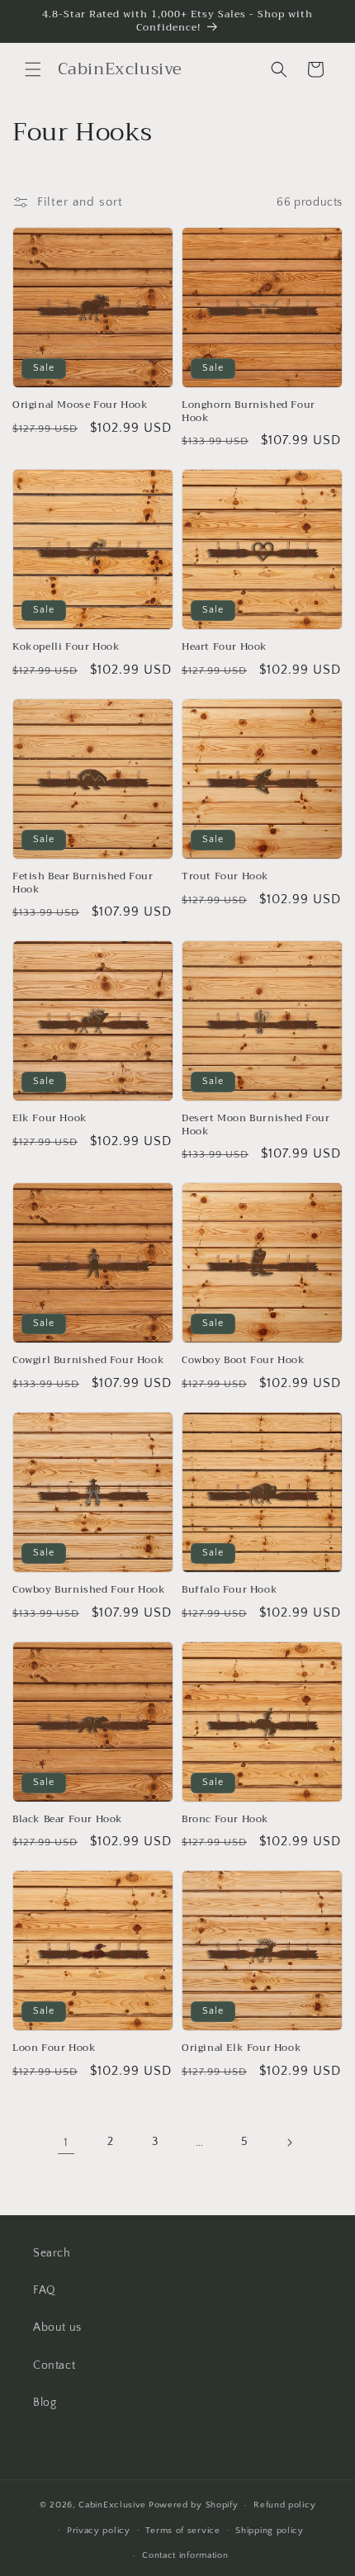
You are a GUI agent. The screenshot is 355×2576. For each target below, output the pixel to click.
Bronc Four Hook (225, 1820)
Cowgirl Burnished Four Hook (88, 1361)
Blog (45, 2403)
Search (52, 2253)
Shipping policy (270, 2531)
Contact (54, 2365)
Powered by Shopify (194, 2505)
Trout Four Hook (225, 877)
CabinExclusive (112, 2505)
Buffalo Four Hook (230, 1590)
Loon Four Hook (54, 2048)
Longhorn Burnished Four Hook (248, 412)
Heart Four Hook (225, 647)
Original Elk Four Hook (241, 2048)
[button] (33, 69)
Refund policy (284, 2505)
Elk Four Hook (50, 1119)
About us (57, 2327)
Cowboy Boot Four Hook (244, 1361)
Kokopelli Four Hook (66, 647)
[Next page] (289, 2143)
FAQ (45, 2290)
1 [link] (66, 2142)
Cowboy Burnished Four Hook (89, 1590)
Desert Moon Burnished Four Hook (256, 1125)
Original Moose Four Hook (80, 405)
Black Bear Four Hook (68, 1820)
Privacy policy (99, 2531)
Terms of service (182, 2531)
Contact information (185, 2555)
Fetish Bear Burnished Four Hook (83, 883)
